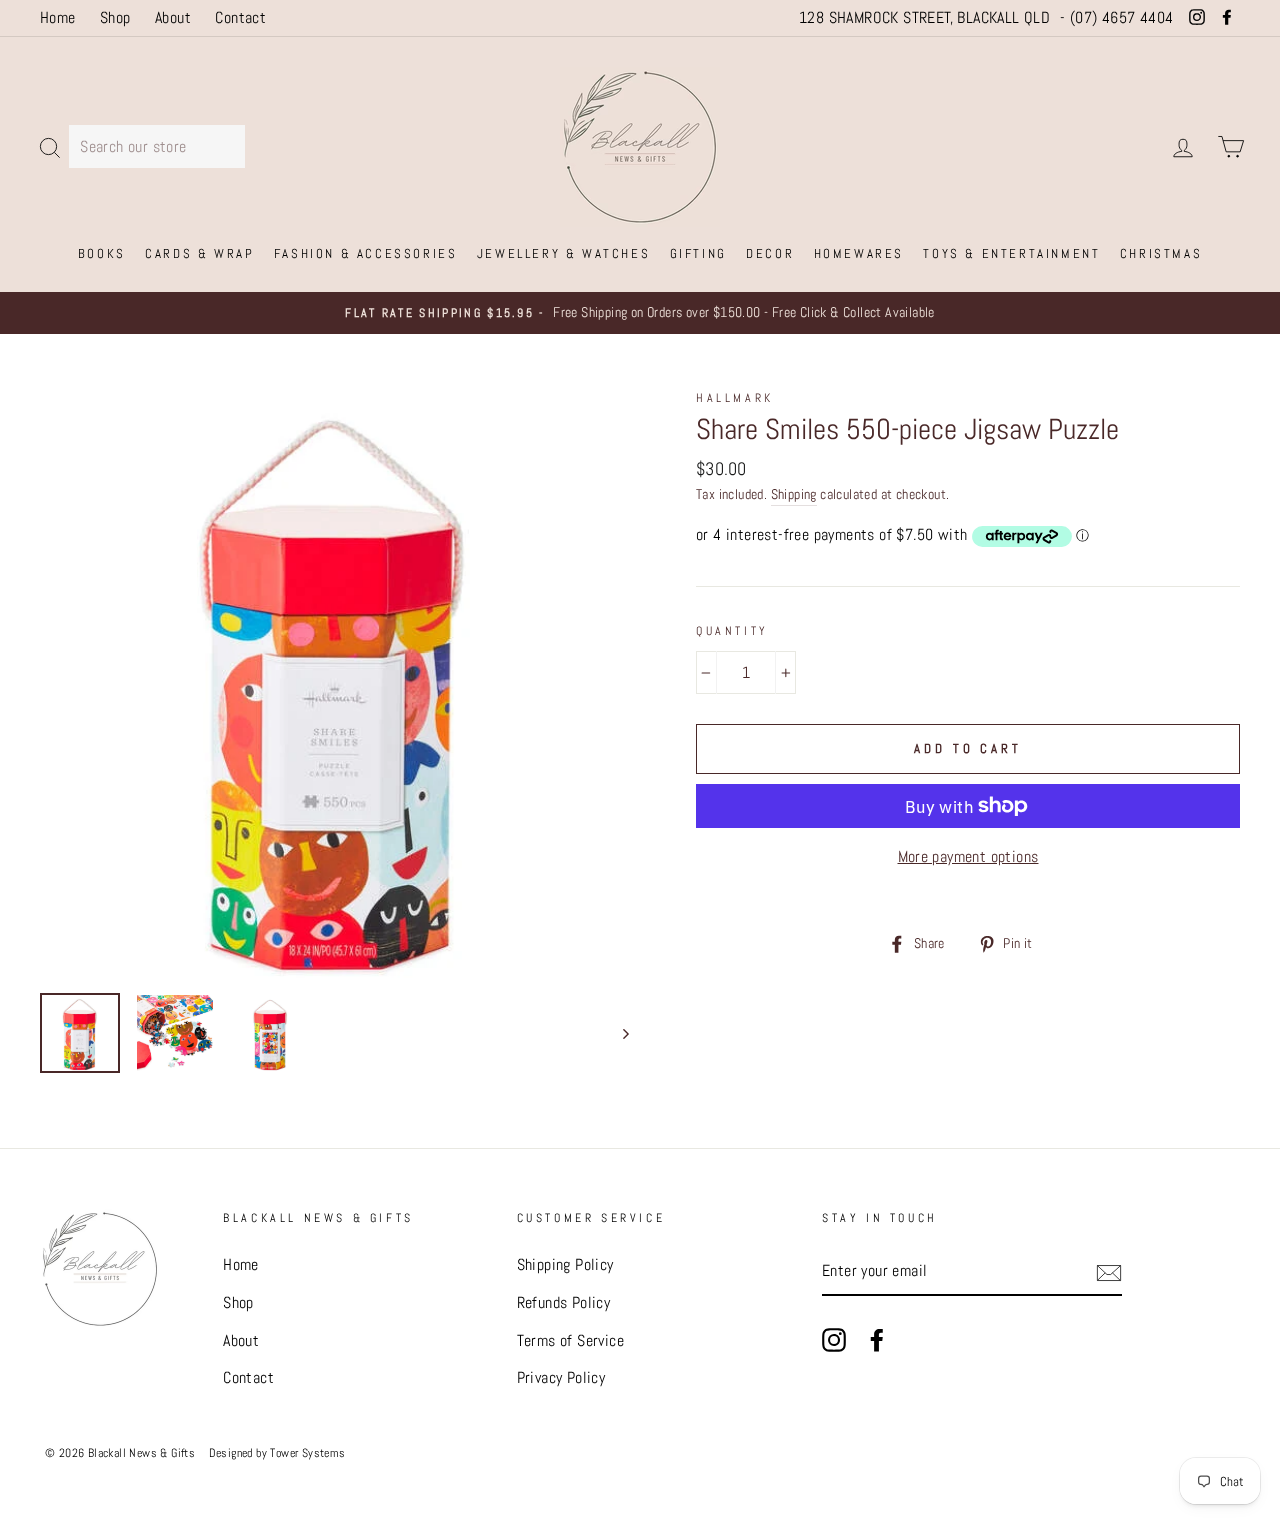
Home (58, 17)
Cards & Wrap (199, 253)
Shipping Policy (565, 1264)
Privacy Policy (561, 1377)
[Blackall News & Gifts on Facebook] (877, 1339)
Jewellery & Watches (563, 253)
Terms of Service (570, 1340)
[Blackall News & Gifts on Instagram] (834, 1339)
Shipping (794, 494)
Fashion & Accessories (366, 253)
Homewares (859, 253)
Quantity (732, 631)
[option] (640, 313)
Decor (770, 253)
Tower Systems (307, 1453)
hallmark (735, 398)
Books (102, 253)
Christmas (1161, 253)
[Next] (616, 1033)
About (173, 17)
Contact (240, 17)
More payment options (968, 856)
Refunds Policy (564, 1302)
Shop (115, 17)
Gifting (698, 253)
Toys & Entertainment (1011, 253)
